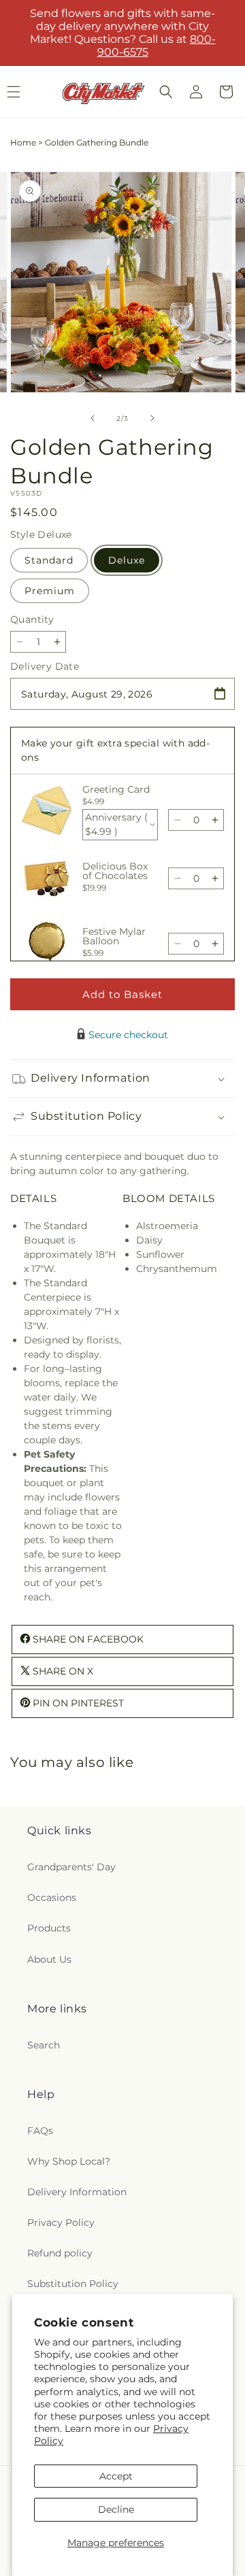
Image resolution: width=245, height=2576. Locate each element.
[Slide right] (152, 418)
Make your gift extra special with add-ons (115, 750)
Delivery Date (45, 666)
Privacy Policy (61, 2222)
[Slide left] (93, 418)
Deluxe (127, 560)
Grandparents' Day (71, 1867)
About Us (49, 1959)
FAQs (40, 2131)
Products (49, 1928)
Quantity (32, 619)
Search (44, 2045)
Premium (50, 591)
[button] (166, 92)
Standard (49, 560)
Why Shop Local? (69, 2161)
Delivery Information (77, 2192)
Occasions (52, 1897)
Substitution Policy (73, 2284)
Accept (116, 2476)
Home (23, 142)
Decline (116, 2509)
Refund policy (60, 2253)
